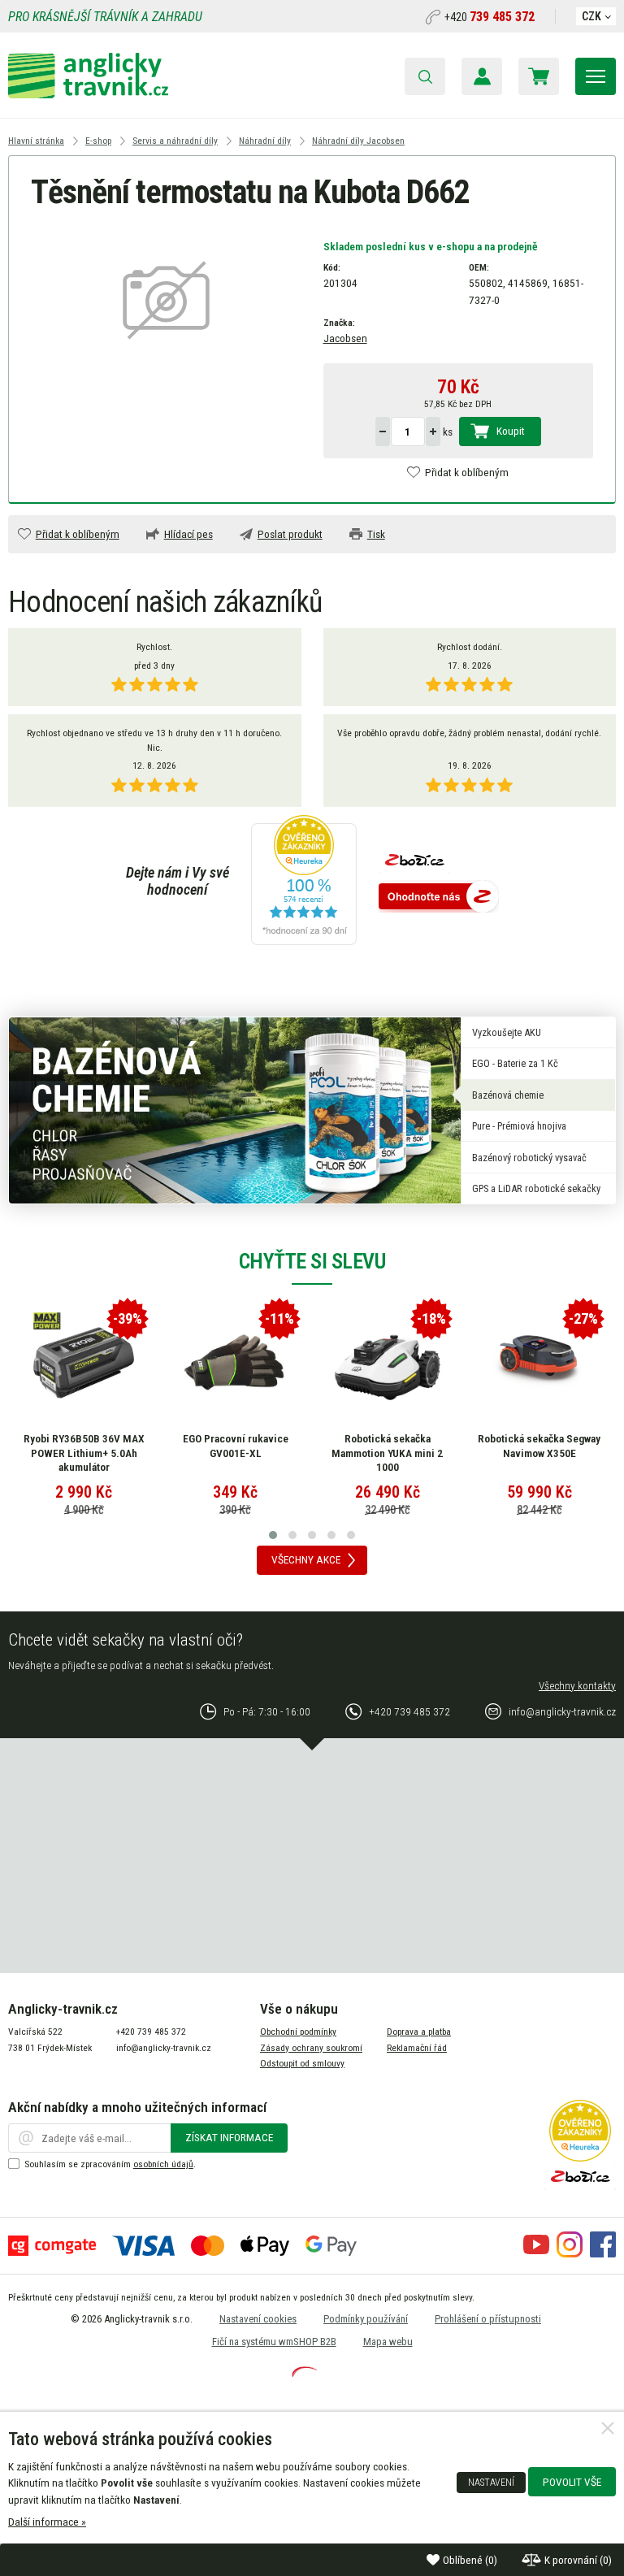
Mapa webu (388, 2342)
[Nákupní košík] (539, 76)
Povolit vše (572, 2482)
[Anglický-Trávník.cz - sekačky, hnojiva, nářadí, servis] (88, 94)
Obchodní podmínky (298, 2032)
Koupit (511, 431)
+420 (490, 17)
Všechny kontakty (577, 1685)
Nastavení (491, 2483)
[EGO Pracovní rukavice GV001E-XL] (236, 1363)
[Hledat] (425, 76)
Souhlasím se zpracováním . (110, 2164)
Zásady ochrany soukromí (311, 2048)
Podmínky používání (366, 2319)
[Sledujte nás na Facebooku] (603, 2253)
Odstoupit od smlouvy (302, 2063)
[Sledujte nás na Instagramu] (570, 2253)
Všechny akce (306, 1559)
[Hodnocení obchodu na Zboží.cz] (439, 898)
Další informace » (47, 2522)
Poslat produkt (290, 534)
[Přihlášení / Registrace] (482, 76)
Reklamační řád (417, 2048)
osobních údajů (163, 2164)
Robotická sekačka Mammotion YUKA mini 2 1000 (387, 1453)
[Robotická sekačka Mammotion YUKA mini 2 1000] (388, 1363)
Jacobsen (345, 338)
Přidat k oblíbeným (467, 472)
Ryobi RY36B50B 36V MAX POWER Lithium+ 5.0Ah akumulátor (84, 1453)
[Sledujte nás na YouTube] (536, 2253)
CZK (591, 16)
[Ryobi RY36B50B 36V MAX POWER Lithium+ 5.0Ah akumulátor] (84, 1363)
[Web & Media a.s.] (305, 2373)
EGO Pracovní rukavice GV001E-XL (236, 1446)
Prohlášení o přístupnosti (488, 2319)
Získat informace (229, 2137)
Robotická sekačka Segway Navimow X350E (539, 1446)
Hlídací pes (188, 534)
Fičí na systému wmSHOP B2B (274, 2342)
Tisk (376, 534)
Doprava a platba (419, 2032)
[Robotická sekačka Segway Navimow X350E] (539, 1363)
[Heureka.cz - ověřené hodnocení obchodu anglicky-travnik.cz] (304, 881)
